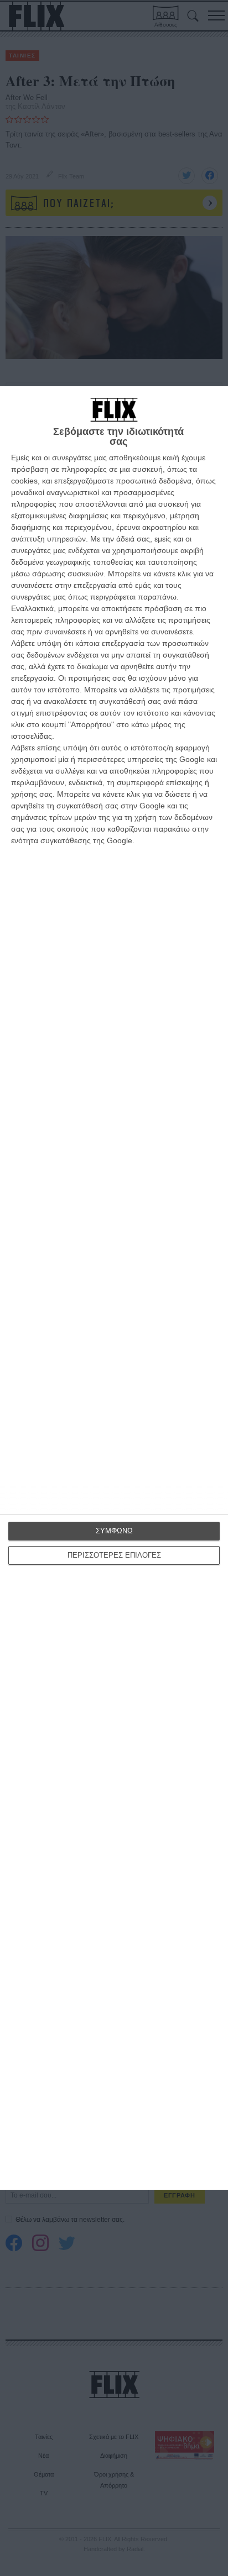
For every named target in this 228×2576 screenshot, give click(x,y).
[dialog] (114, 1288)
